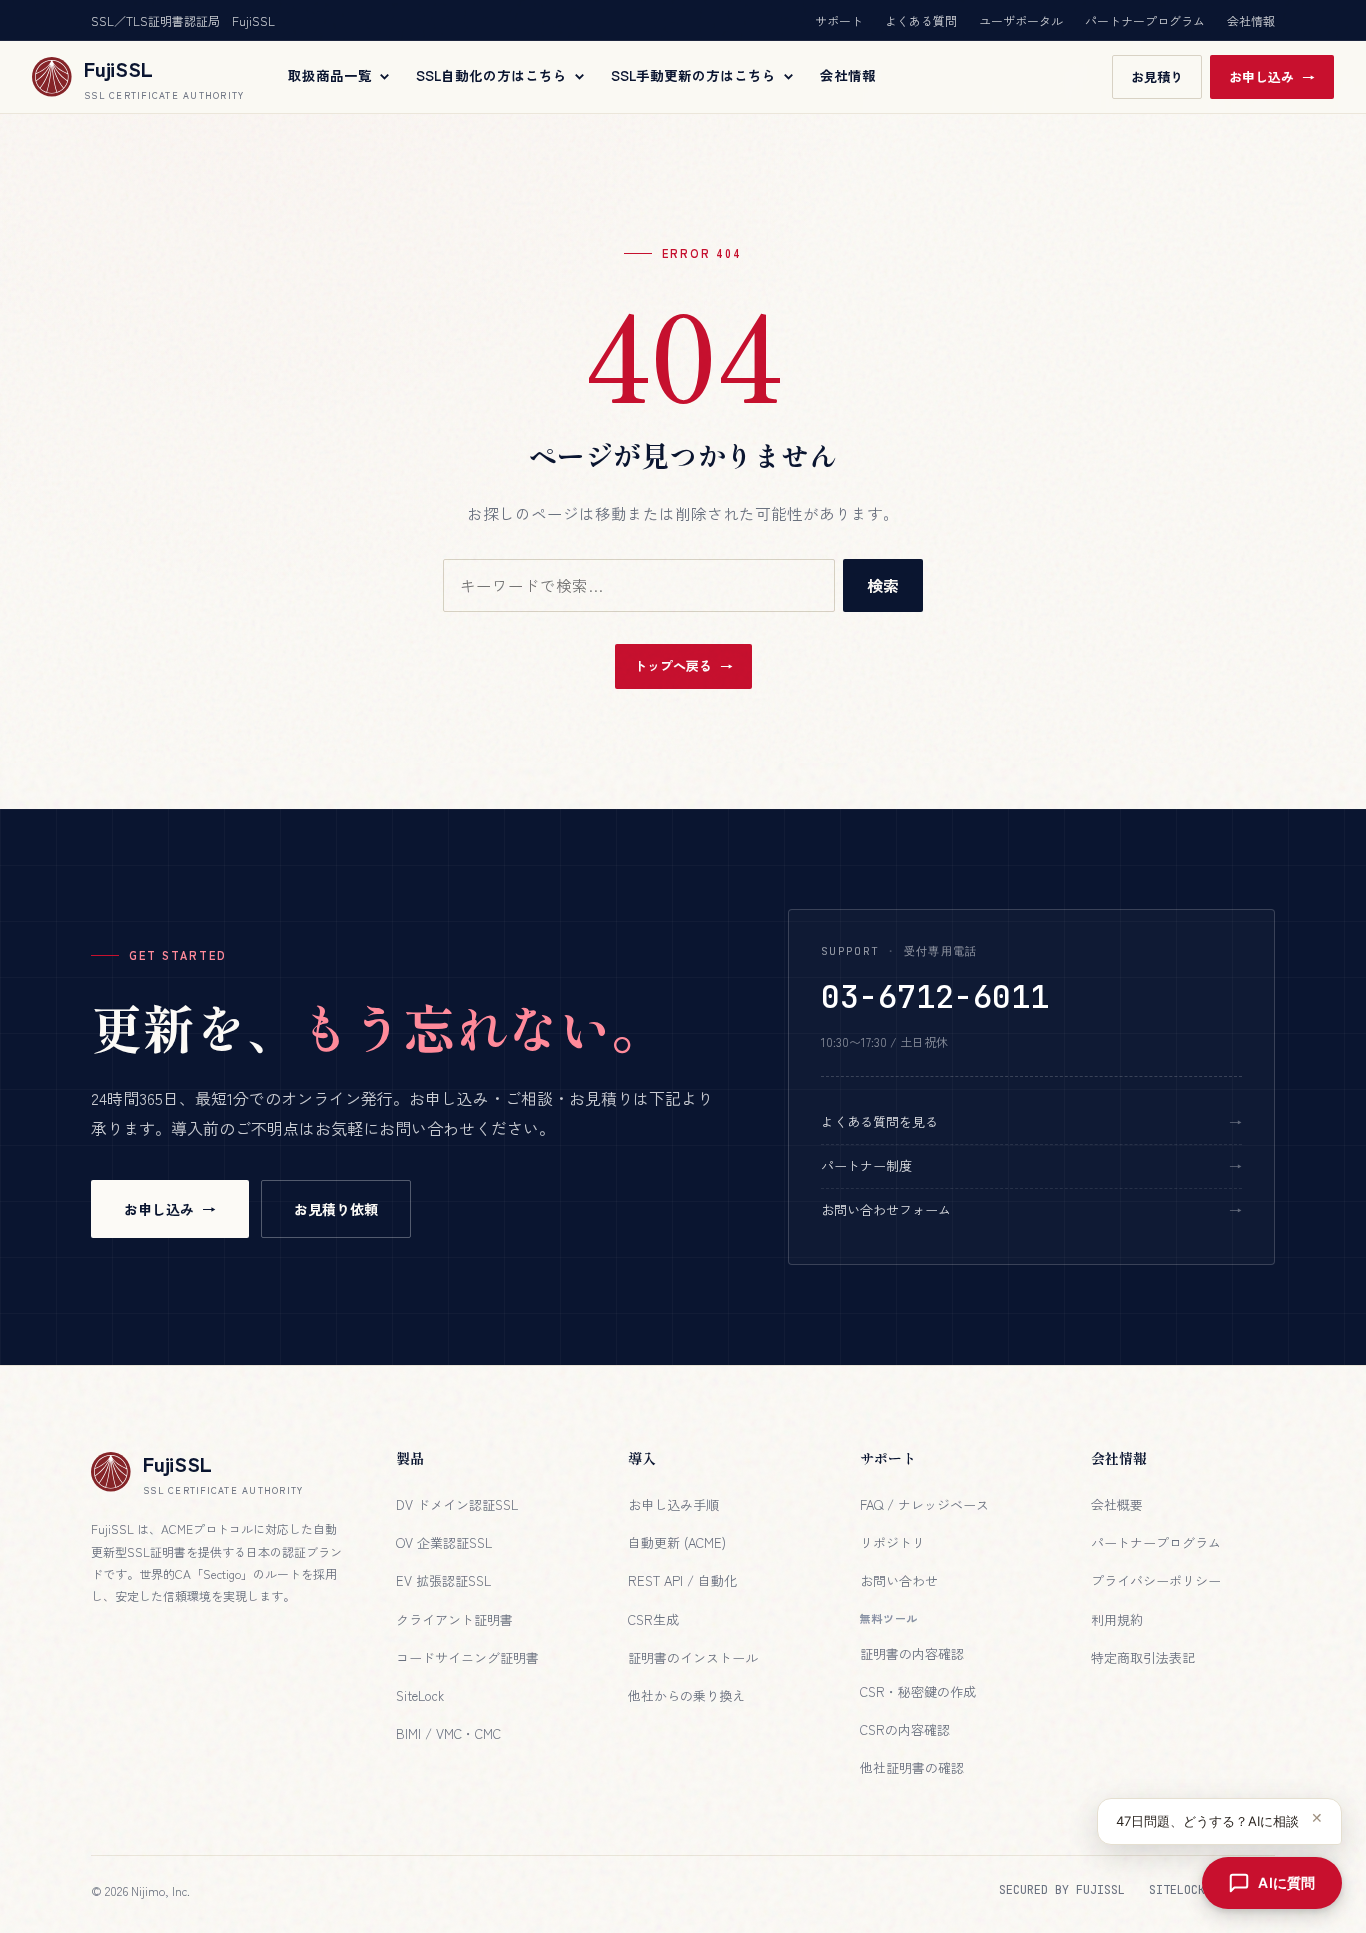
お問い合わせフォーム (886, 1209)
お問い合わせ (899, 1580)
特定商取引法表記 (1143, 1657)
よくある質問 (921, 20)
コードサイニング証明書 (467, 1657)
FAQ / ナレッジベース (924, 1504)
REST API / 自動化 (682, 1580)
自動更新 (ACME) (677, 1542)
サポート (839, 20)
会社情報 (1251, 20)
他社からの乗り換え (686, 1695)
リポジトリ (892, 1542)
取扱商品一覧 (330, 76)
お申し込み (1261, 76)
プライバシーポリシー (1156, 1580)
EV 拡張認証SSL (443, 1580)
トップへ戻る (673, 665)
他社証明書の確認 (912, 1767)
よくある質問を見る (879, 1121)
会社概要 (1117, 1504)
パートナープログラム (1145, 20)
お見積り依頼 (336, 1209)
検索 (883, 585)
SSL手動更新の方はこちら (693, 76)
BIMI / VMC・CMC (448, 1733)
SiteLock (420, 1695)
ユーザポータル (1021, 20)
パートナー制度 (866, 1165)
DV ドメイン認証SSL (457, 1504)
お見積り (1157, 76)
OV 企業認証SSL (444, 1542)
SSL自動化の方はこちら (491, 76)
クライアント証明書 (454, 1619)
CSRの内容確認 (905, 1729)
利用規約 (1117, 1619)
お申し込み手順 (673, 1504)
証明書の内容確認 (912, 1653)
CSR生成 (653, 1619)
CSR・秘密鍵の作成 (918, 1691)
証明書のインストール (693, 1657)
